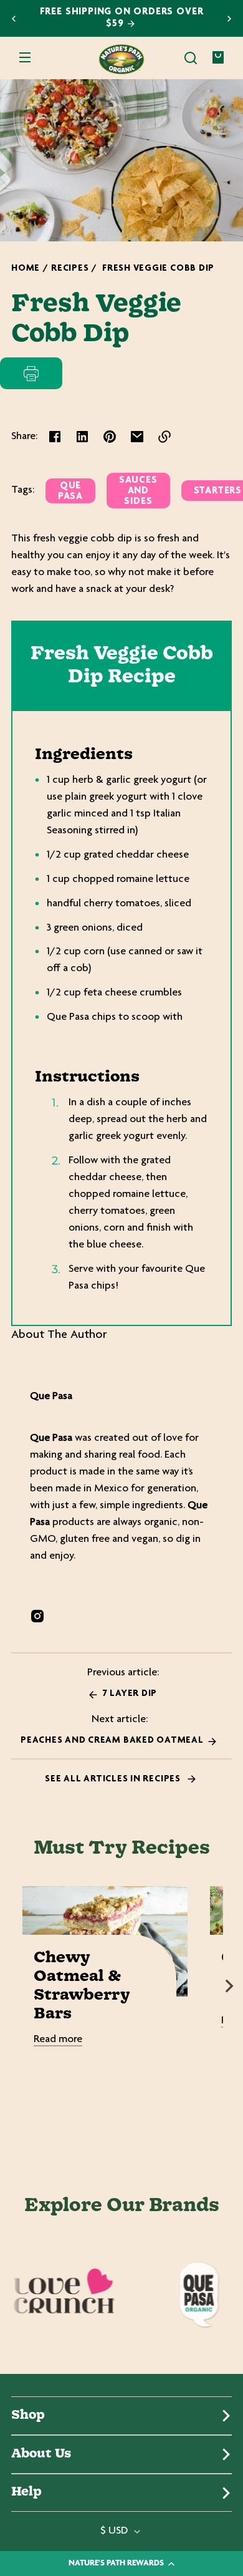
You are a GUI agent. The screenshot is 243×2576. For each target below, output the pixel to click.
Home (26, 269)
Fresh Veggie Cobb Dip (158, 269)
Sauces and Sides (138, 491)
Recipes (70, 269)
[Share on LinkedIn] (82, 437)
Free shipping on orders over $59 (122, 18)
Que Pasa (70, 491)
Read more (58, 2040)
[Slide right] (229, 1986)
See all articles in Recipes (114, 1779)
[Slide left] (14, 1986)
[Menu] (25, 58)
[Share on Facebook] (55, 437)
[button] (191, 58)
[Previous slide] (14, 19)
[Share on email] (137, 437)
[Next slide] (229, 19)
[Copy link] (164, 437)
